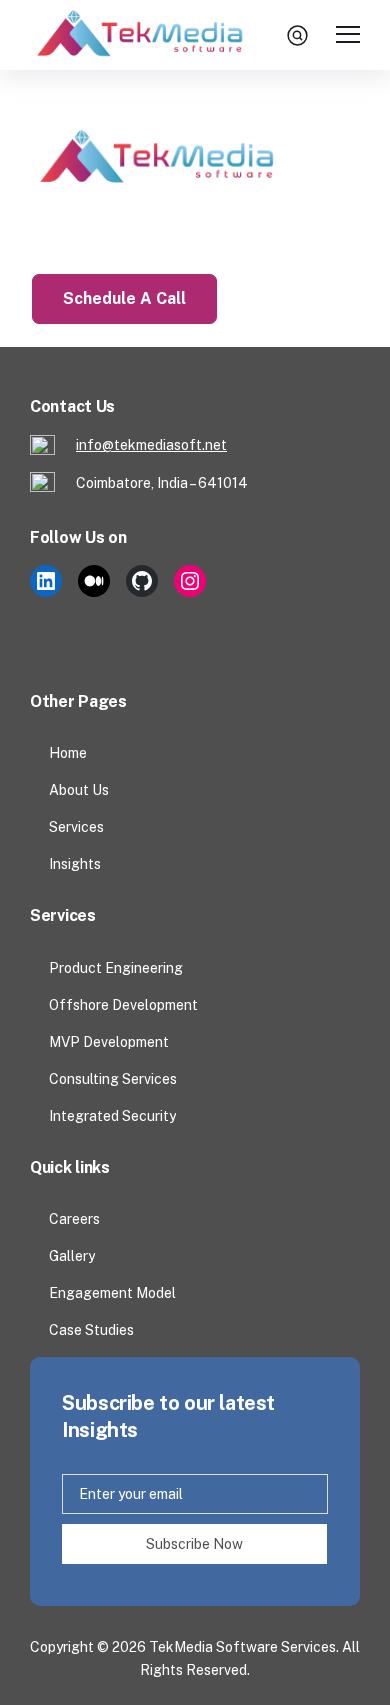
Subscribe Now (195, 1544)
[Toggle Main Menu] (348, 35)
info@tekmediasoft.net (151, 445)
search (300, 35)
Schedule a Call (124, 298)
